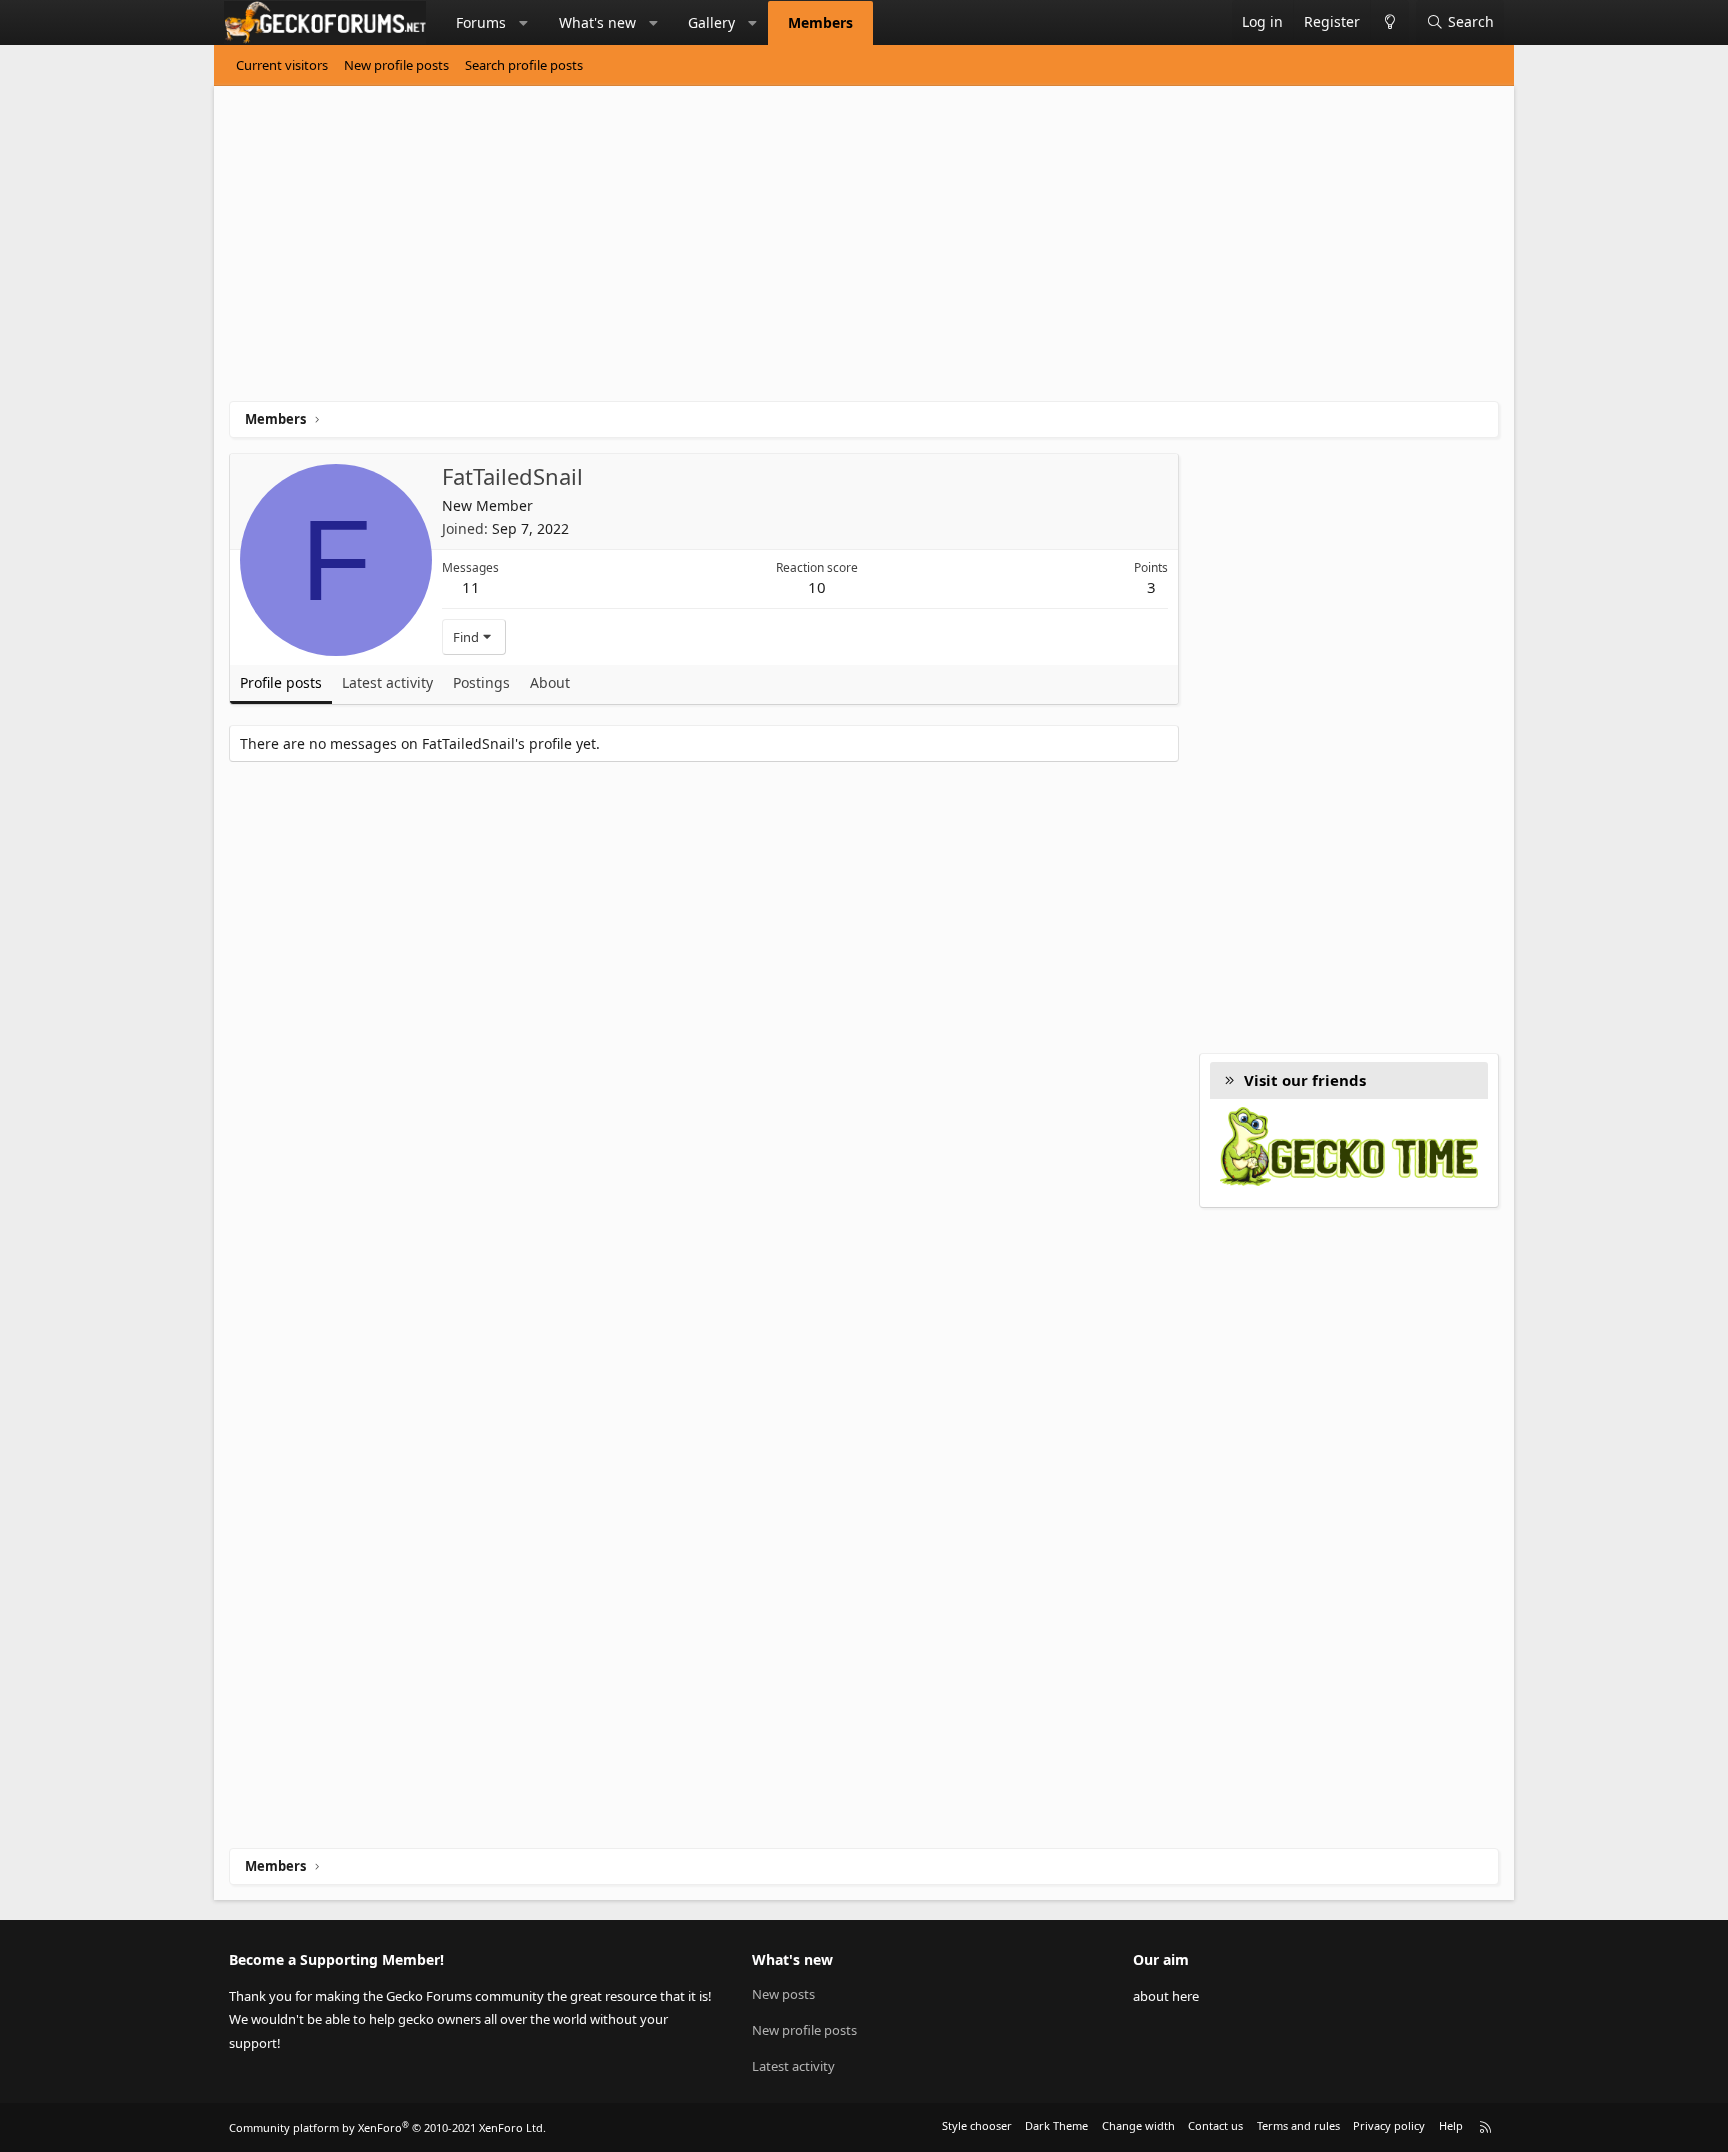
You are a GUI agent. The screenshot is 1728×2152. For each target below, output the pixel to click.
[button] (524, 23)
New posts (783, 1994)
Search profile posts (524, 65)
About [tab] (550, 682)
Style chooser (977, 2125)
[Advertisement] (829, 251)
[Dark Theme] (1389, 22)
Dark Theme (1056, 2125)
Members (820, 22)
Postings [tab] (481, 682)
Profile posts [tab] (281, 682)
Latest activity (793, 2066)
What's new (597, 22)
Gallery (711, 22)
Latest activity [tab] (387, 682)
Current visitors (282, 65)
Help (1451, 2125)
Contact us (1215, 2125)
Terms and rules (1298, 2125)
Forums (481, 22)
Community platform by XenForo (387, 2127)
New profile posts (396, 65)
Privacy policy (1389, 2125)
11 (471, 587)
